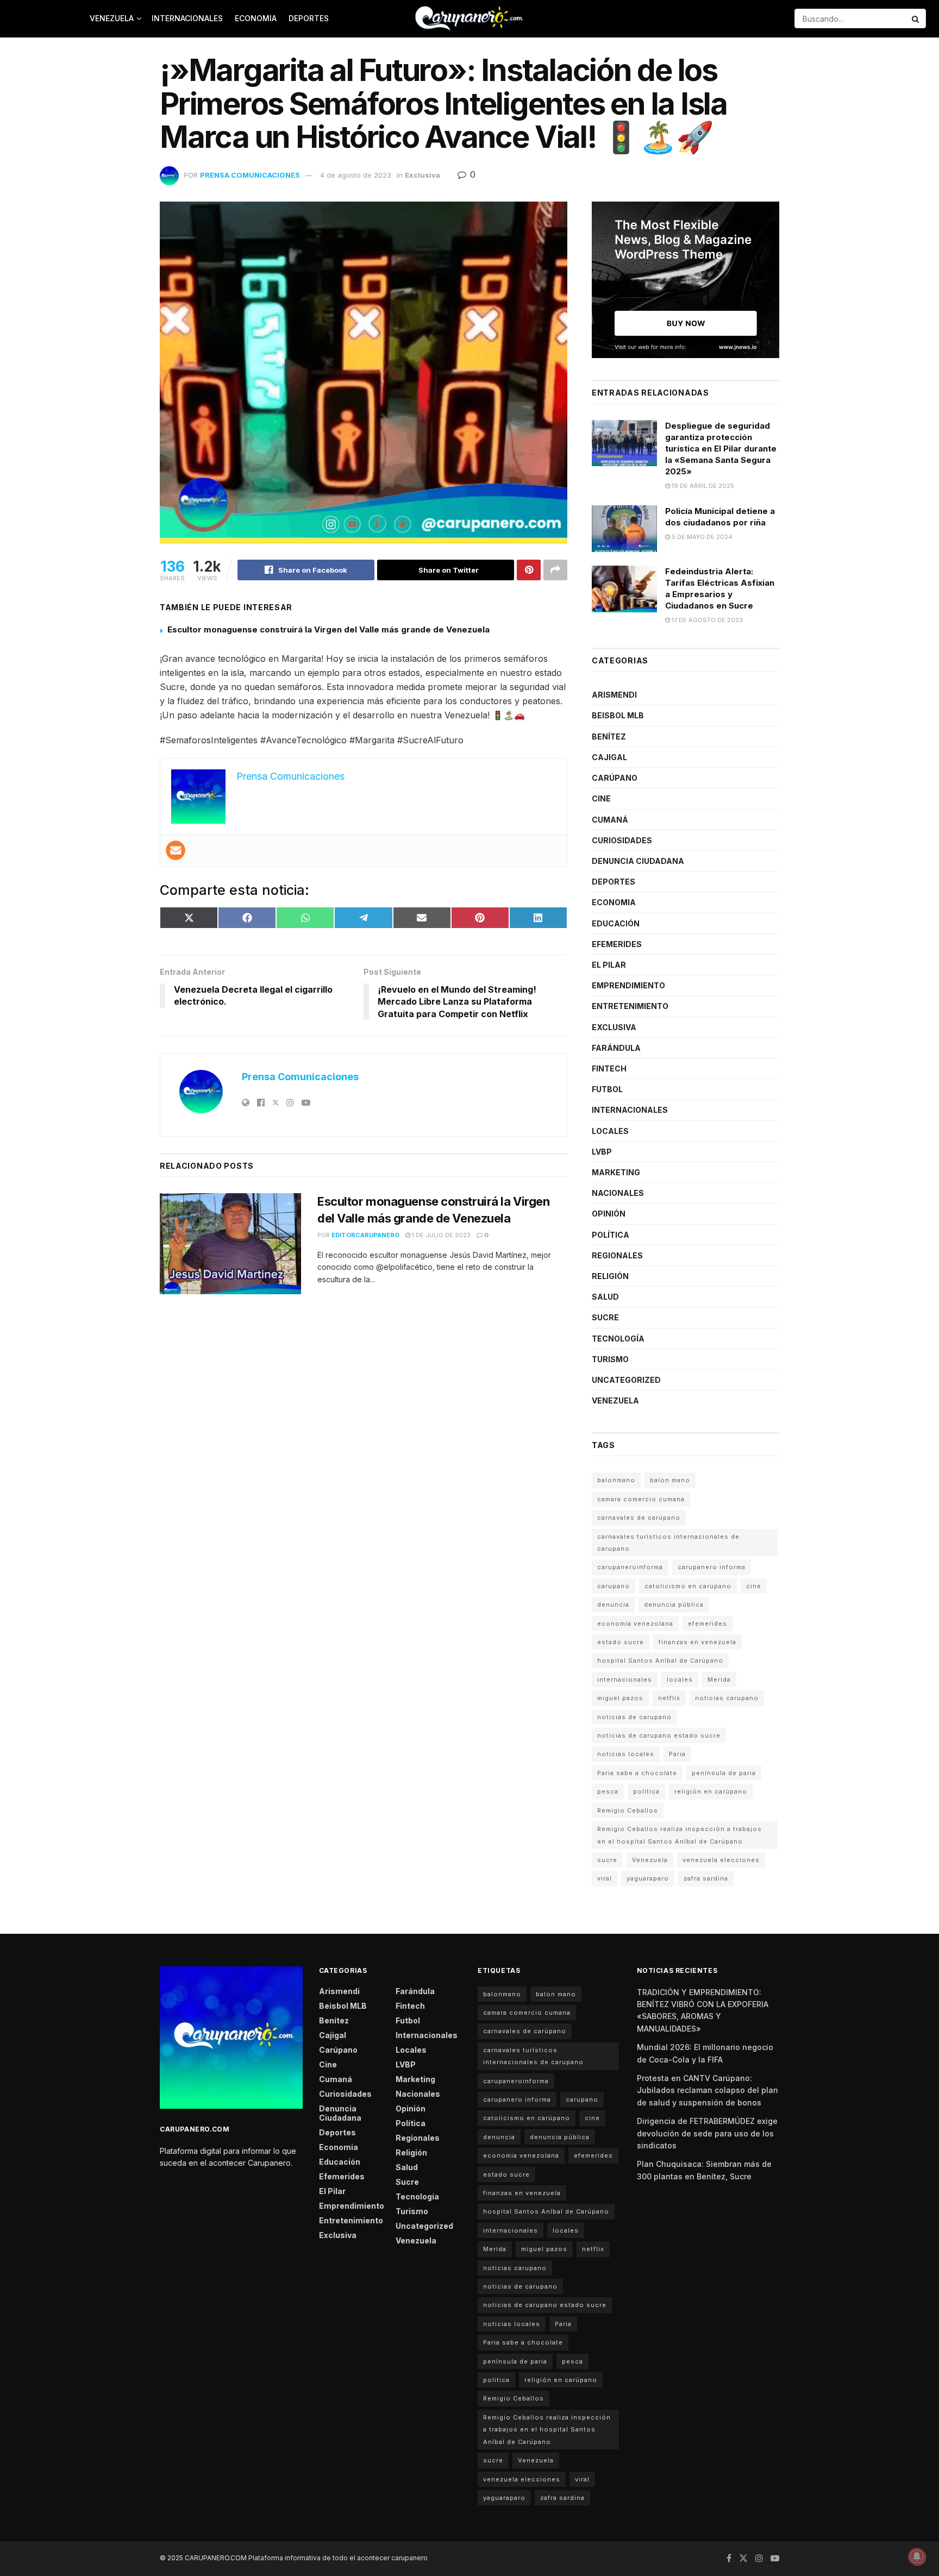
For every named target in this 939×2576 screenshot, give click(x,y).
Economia (256, 18)
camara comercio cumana (641, 1499)
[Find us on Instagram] (759, 2558)
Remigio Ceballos (628, 1810)
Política (611, 1235)
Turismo (610, 1359)
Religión (610, 1276)
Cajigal (609, 757)
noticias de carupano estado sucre (659, 1735)
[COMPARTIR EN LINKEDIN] (538, 918)
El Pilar (609, 965)
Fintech (609, 1068)
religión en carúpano (711, 1791)
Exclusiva (422, 175)
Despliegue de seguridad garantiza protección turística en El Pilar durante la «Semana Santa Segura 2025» (721, 449)
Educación (616, 923)
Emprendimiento (628, 985)
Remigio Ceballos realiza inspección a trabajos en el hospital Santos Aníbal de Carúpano (680, 1835)
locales (680, 1679)
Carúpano (615, 778)
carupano (614, 1586)
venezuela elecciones (721, 1860)
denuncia (613, 1604)
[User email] (176, 850)
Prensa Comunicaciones (250, 175)
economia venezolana (635, 1624)
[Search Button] (916, 18)
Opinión (609, 1214)
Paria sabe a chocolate (637, 1773)
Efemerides (617, 944)
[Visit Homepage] (469, 18)
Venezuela (112, 18)
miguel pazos (620, 1698)
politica (646, 1791)
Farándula (616, 1048)
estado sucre (621, 1642)
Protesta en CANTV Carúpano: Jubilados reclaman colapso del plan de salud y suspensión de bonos (708, 2090)
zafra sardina (706, 1878)
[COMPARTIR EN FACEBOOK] (247, 918)
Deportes (309, 18)
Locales (610, 1131)
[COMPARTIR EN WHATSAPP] (305, 918)
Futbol (607, 1089)
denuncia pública (674, 1604)
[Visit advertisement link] (686, 280)
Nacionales (618, 1193)
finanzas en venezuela (697, 1642)
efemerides (708, 1624)
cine (754, 1586)
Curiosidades (622, 840)
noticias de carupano (634, 1717)
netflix (669, 1698)
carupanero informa (712, 1567)
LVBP (602, 1152)
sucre (607, 1860)
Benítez (609, 737)
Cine (601, 798)
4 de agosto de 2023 (356, 175)
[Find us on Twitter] (743, 2558)
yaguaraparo (648, 1878)
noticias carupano (727, 1698)
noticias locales (626, 1754)
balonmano (616, 1480)
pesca (608, 1791)
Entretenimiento (630, 1006)
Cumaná (610, 820)
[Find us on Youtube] (775, 2558)
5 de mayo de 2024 (701, 537)
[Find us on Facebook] (729, 2558)
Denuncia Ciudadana (638, 861)
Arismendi (614, 695)
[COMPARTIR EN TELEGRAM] (363, 918)
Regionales (617, 1255)
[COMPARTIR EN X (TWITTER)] (189, 918)
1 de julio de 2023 (440, 1235)
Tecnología (618, 1339)
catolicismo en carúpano (688, 1586)
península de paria (724, 1773)
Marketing (616, 1172)
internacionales (625, 1679)
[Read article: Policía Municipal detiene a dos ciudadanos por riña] (624, 529)
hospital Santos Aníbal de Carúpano (660, 1660)
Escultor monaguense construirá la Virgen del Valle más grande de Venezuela (328, 629)
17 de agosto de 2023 (706, 620)
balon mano (670, 1480)
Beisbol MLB (618, 715)
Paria (677, 1754)
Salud (605, 1297)
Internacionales (187, 18)
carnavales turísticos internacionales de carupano (668, 1543)
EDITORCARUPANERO (365, 1235)
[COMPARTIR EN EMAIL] (422, 918)
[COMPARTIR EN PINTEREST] (480, 918)
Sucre (605, 1317)
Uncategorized (626, 1380)
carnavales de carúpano (639, 1518)
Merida (719, 1679)
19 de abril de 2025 (702, 486)
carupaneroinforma (630, 1567)
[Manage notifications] (917, 2556)
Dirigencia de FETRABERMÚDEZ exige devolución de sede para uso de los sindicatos (707, 2133)
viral (605, 1878)
